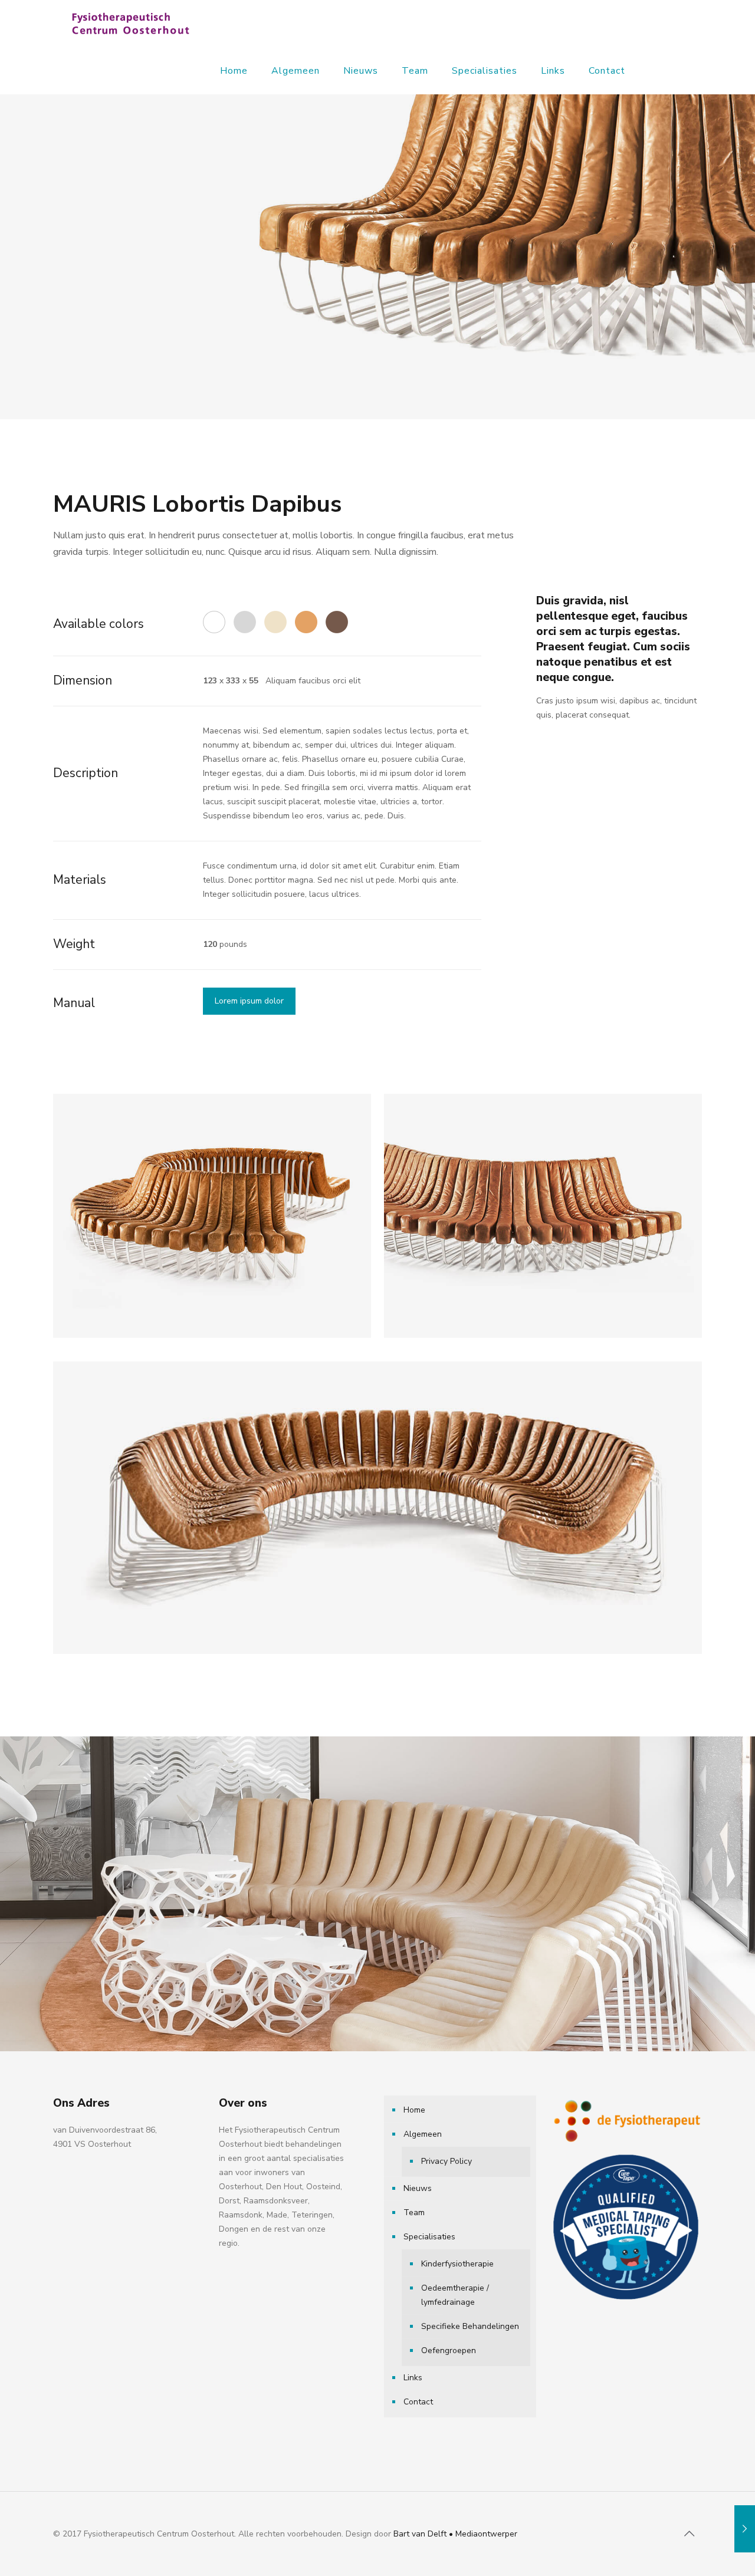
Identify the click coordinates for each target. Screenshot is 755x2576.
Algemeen (423, 2134)
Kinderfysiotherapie (457, 2264)
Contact (418, 2402)
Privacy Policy (447, 2161)
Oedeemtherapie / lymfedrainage (455, 2295)
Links (413, 2378)
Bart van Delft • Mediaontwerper (455, 2534)
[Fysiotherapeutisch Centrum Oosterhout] (130, 24)
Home (414, 2110)
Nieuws (418, 2188)
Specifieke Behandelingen (470, 2326)
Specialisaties (429, 2237)
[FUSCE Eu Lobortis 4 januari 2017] (745, 2529)
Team (414, 2213)
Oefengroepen (449, 2350)
